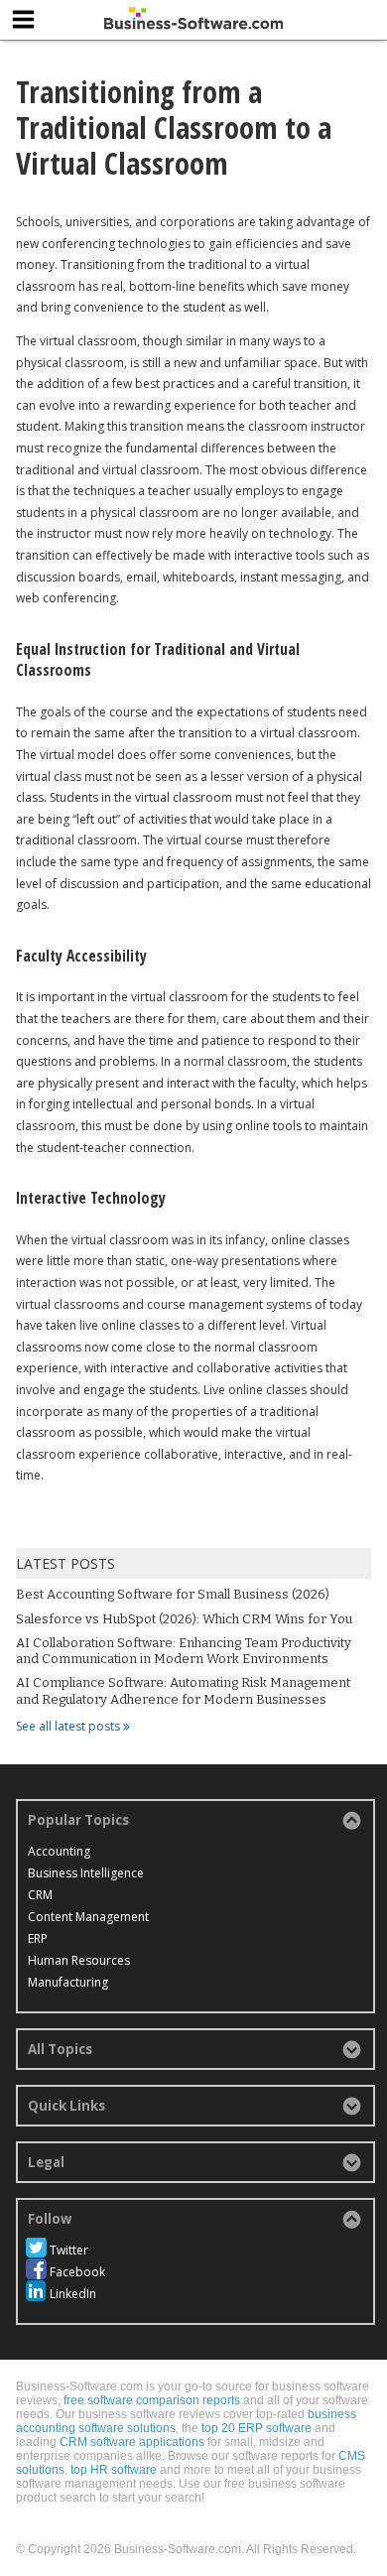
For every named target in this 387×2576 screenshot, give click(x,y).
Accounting (59, 1851)
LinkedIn (73, 2294)
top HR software (114, 2470)
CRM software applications (132, 2442)
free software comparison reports (152, 2400)
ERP (38, 1938)
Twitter (69, 2250)
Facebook (77, 2272)
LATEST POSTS (65, 1563)
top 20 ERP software (257, 2428)
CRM (40, 1895)
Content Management (88, 1917)
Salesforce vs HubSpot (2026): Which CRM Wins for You (184, 1619)
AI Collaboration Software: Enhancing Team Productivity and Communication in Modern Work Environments (184, 1651)
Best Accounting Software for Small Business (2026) (173, 1594)
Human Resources (79, 1960)
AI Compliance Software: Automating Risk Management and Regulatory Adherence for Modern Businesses (183, 1690)
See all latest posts (69, 1726)
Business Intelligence (86, 1873)
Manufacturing (68, 1982)
